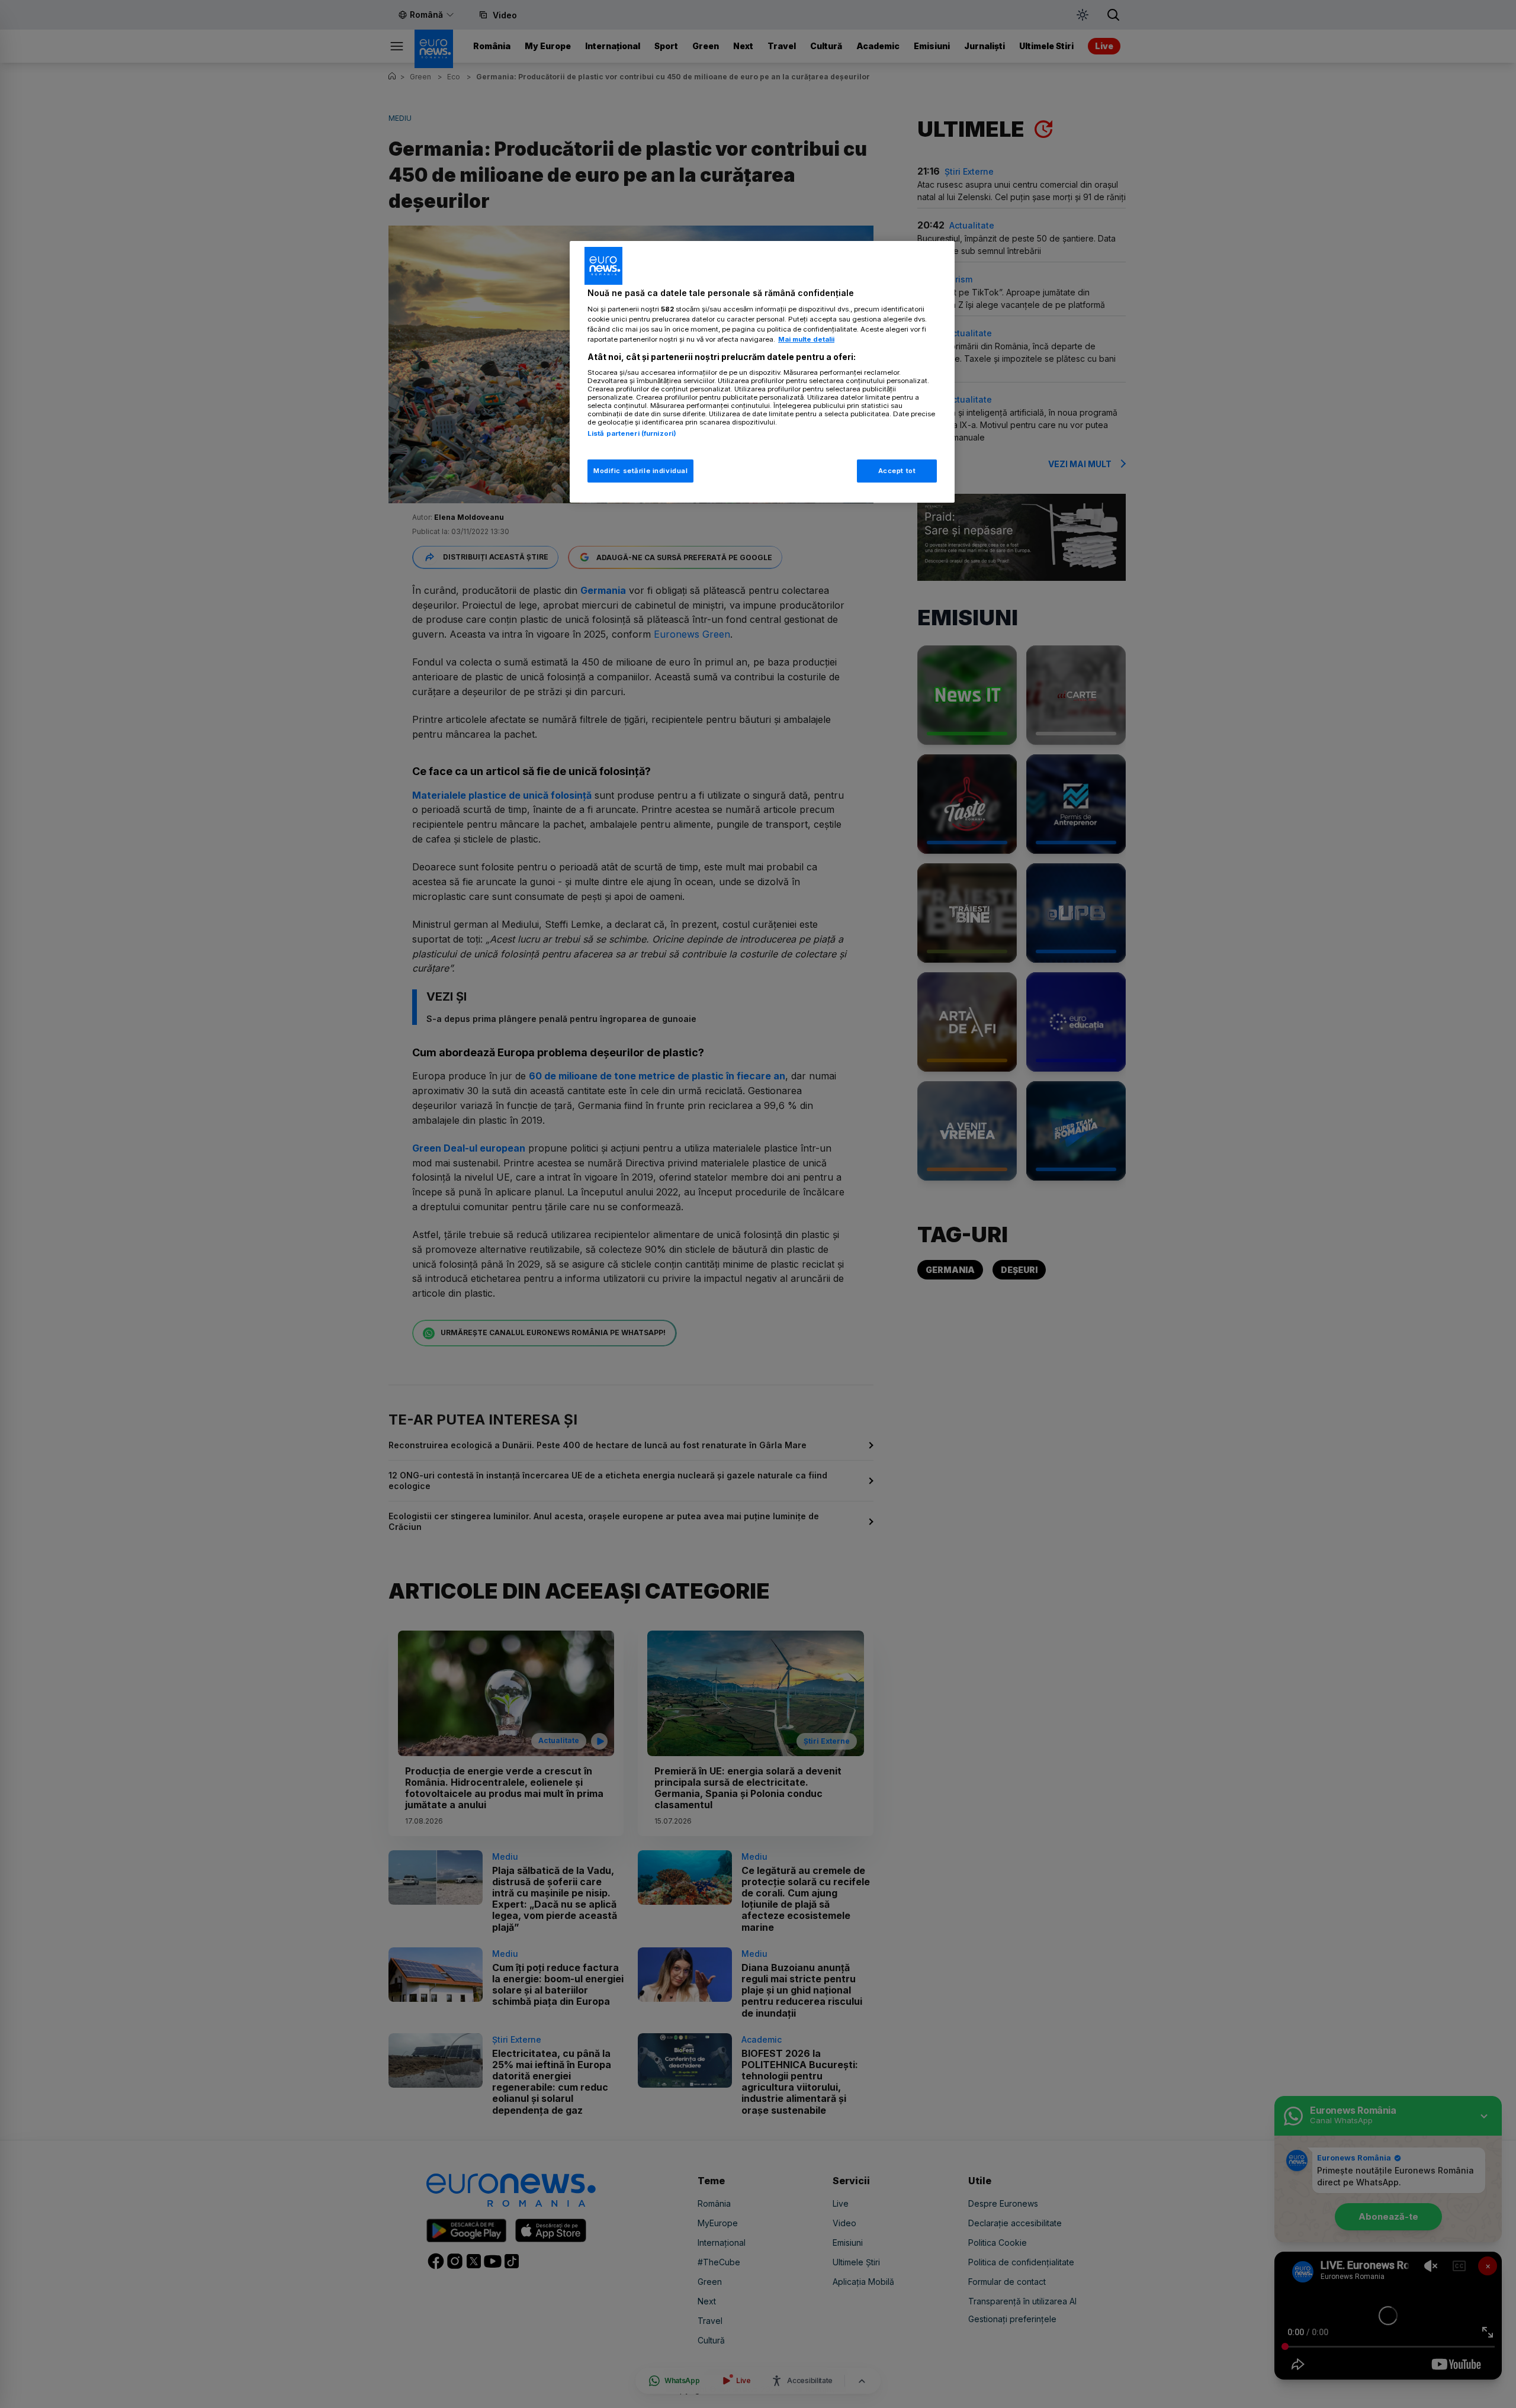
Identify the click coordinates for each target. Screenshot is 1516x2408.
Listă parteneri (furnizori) (632, 433)
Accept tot (897, 471)
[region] (762, 372)
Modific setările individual (640, 471)
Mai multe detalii (806, 339)
